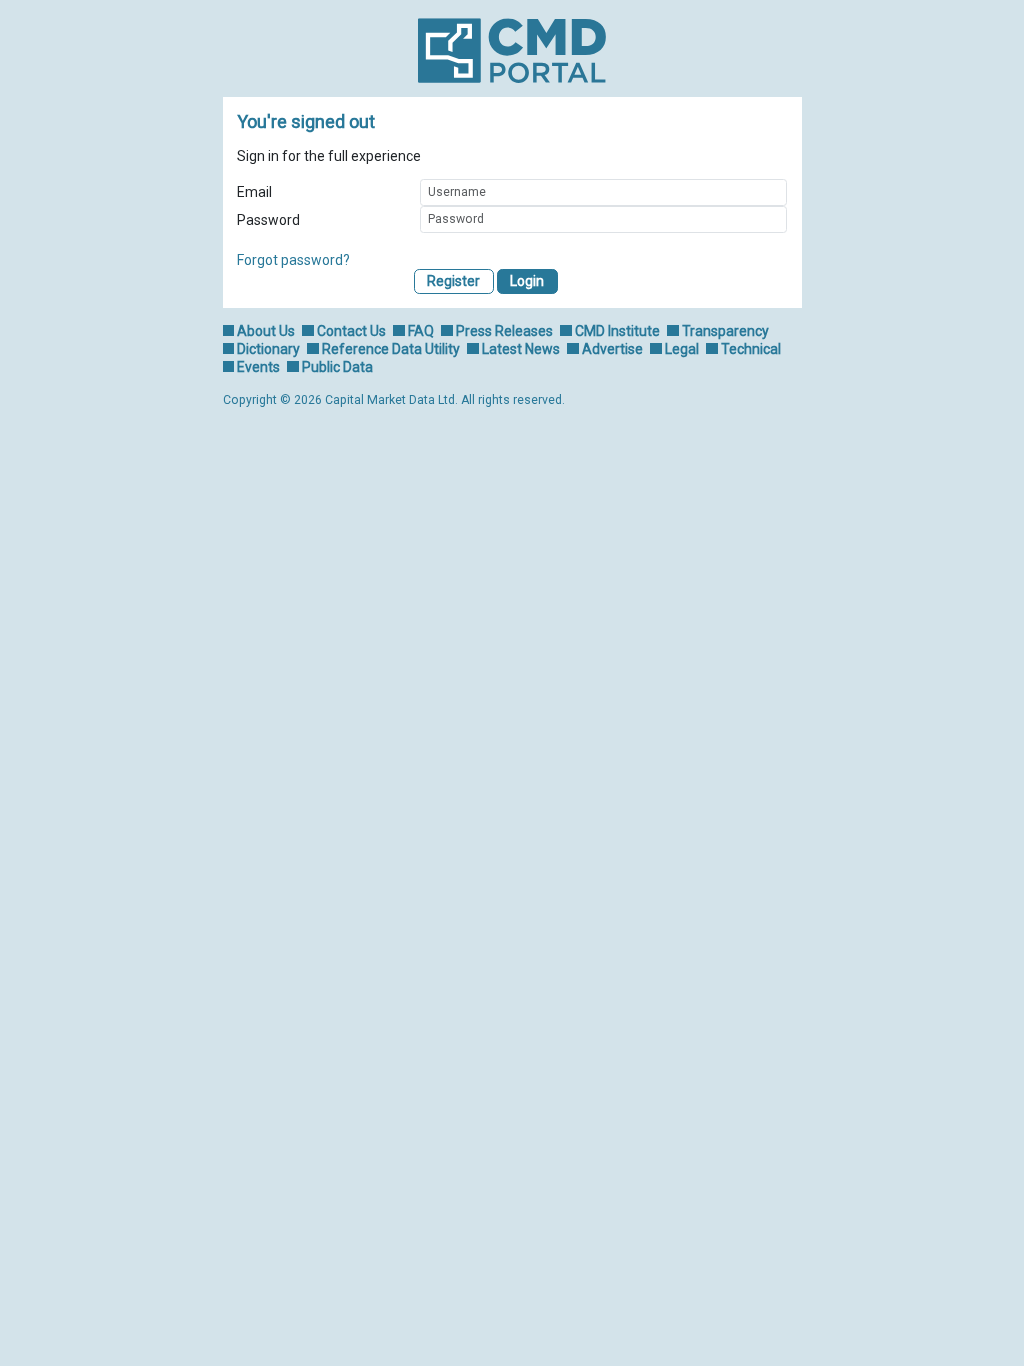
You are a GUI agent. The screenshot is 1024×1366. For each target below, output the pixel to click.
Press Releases (504, 331)
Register (453, 281)
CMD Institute (617, 331)
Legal (682, 349)
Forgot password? (293, 260)
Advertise (612, 349)
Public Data (337, 367)
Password (268, 220)
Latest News (521, 349)
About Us (266, 331)
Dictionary (268, 349)
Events (258, 367)
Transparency (725, 331)
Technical (751, 349)
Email (254, 192)
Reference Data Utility (391, 349)
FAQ (421, 331)
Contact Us (351, 331)
